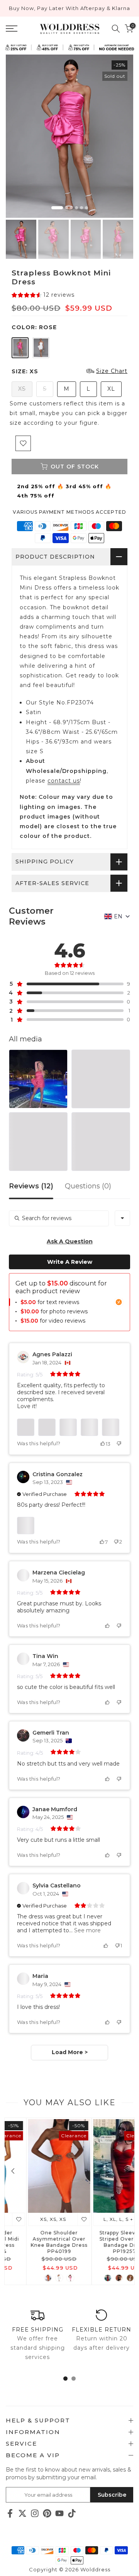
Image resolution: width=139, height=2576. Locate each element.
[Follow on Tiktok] (72, 2513)
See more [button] (87, 1930)
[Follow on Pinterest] (47, 2513)
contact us (64, 781)
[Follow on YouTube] (59, 2513)
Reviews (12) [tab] (31, 1186)
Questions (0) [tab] (88, 1186)
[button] (43, 295)
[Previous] (14, 2171)
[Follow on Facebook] (10, 2513)
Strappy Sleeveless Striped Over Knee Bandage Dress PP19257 (102, 2242)
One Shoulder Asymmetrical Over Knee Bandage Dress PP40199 (37, 2242)
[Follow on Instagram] (35, 2513)
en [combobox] (118, 916)
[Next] (125, 2171)
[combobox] (122, 1218)
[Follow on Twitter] (22, 2513)
